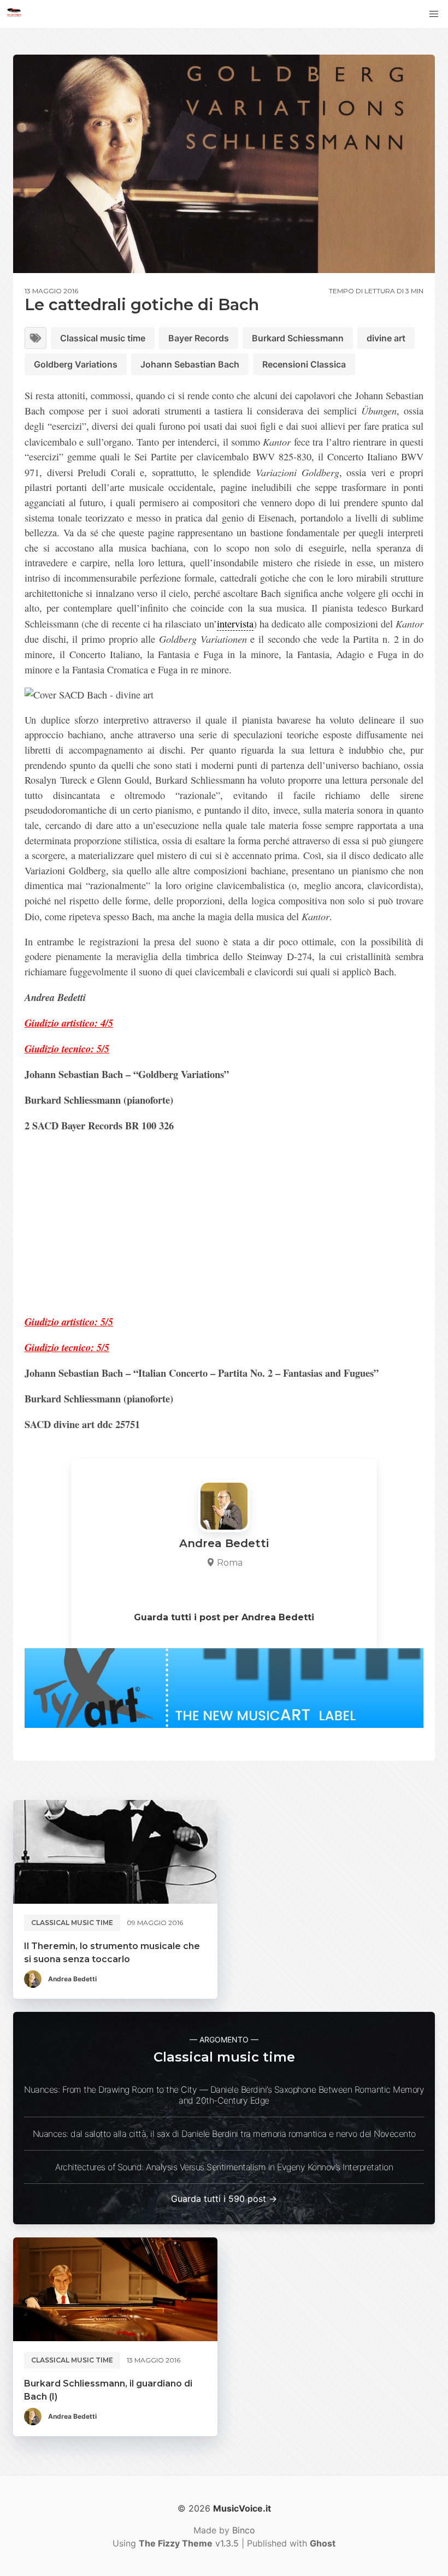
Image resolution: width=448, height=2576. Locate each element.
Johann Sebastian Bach (190, 364)
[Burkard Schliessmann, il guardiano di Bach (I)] (115, 2289)
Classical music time (103, 338)
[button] (434, 14)
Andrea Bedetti (72, 1979)
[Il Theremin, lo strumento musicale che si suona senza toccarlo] (115, 1852)
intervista (235, 624)
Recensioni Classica (304, 364)
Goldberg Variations (76, 364)
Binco (244, 2530)
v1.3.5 (189, 2543)
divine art (386, 338)
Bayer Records (199, 338)
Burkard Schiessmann (298, 338)
